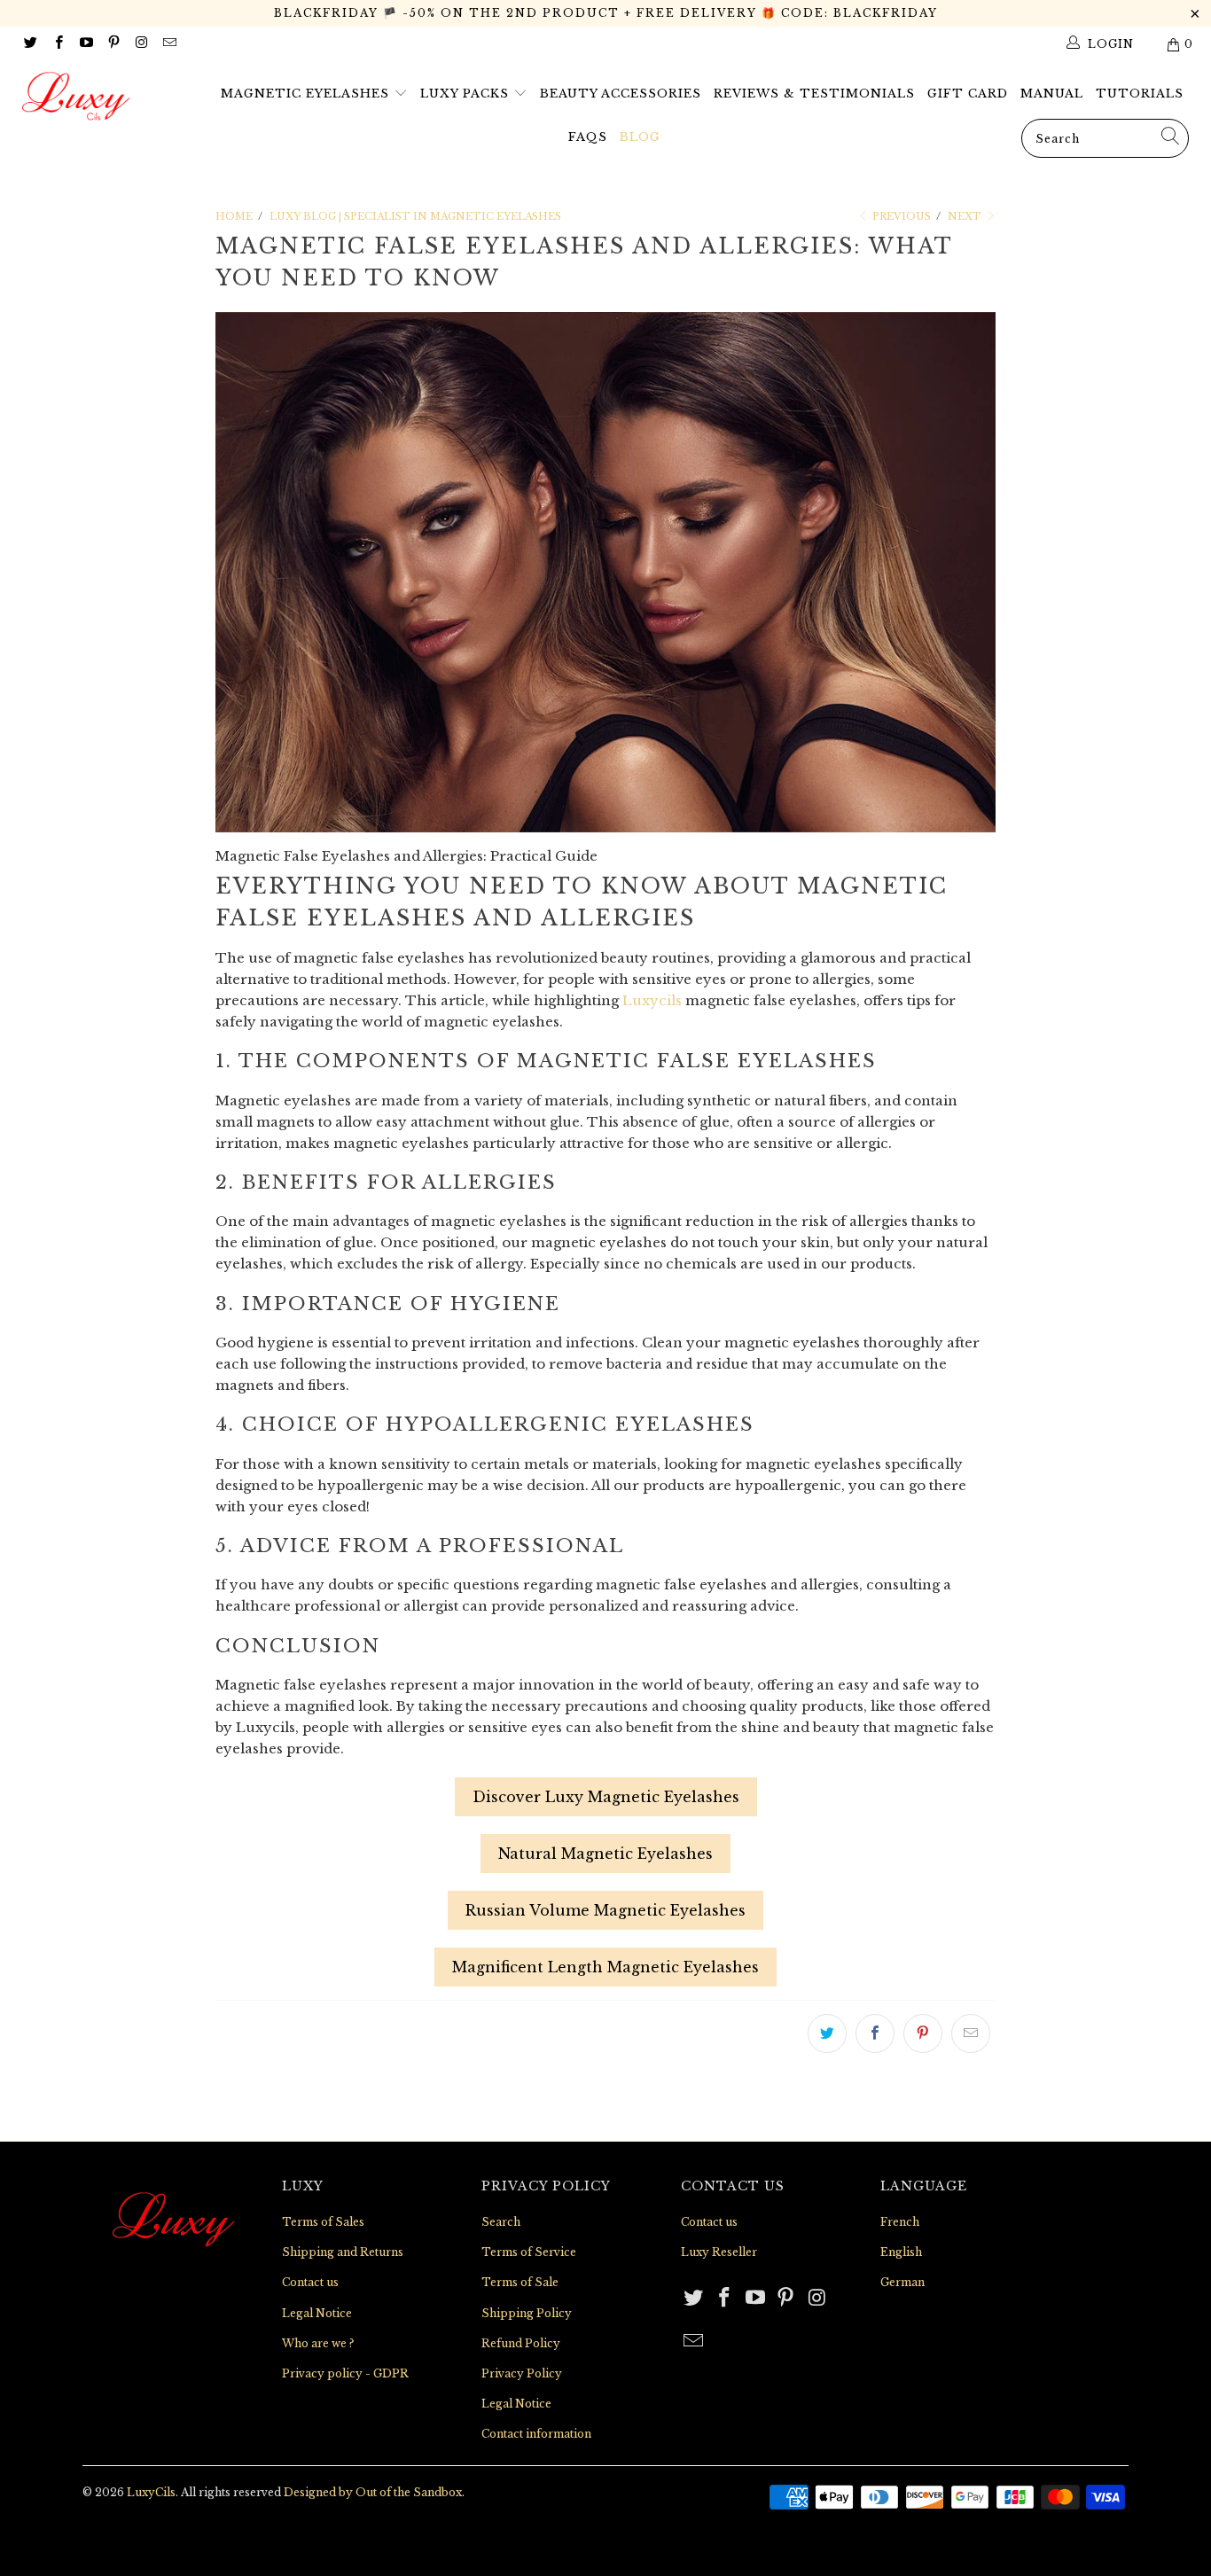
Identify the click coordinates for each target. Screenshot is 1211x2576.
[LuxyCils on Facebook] (57, 44)
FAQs (588, 137)
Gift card (968, 94)
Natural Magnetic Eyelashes (605, 1854)
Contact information (536, 2434)
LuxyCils (151, 2492)
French (900, 2222)
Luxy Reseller (719, 2252)
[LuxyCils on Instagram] (141, 44)
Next (966, 216)
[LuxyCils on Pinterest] (113, 44)
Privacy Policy (522, 2373)
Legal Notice (317, 2313)
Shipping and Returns (343, 2252)
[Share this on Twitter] (827, 2033)
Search (501, 2222)
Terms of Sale (520, 2282)
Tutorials (1140, 94)
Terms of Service (529, 2252)
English (901, 2252)
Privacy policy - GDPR (345, 2373)
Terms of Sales (323, 2222)
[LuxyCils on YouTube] (86, 44)
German (902, 2282)
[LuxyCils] (106, 97)
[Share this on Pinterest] (923, 2033)
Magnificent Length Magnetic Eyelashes (605, 1967)
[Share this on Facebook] (875, 2033)
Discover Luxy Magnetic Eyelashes (606, 1797)
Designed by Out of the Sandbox (373, 2492)
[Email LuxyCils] (168, 44)
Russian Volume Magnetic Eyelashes (605, 1910)
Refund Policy (521, 2343)
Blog (640, 137)
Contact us (310, 2282)
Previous (900, 216)
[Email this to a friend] (971, 2033)
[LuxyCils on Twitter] (30, 44)
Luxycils (652, 1000)
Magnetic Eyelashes (307, 94)
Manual (1052, 94)
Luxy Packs (467, 94)
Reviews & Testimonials (814, 94)
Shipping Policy (527, 2313)
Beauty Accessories (621, 94)
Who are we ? (318, 2343)
